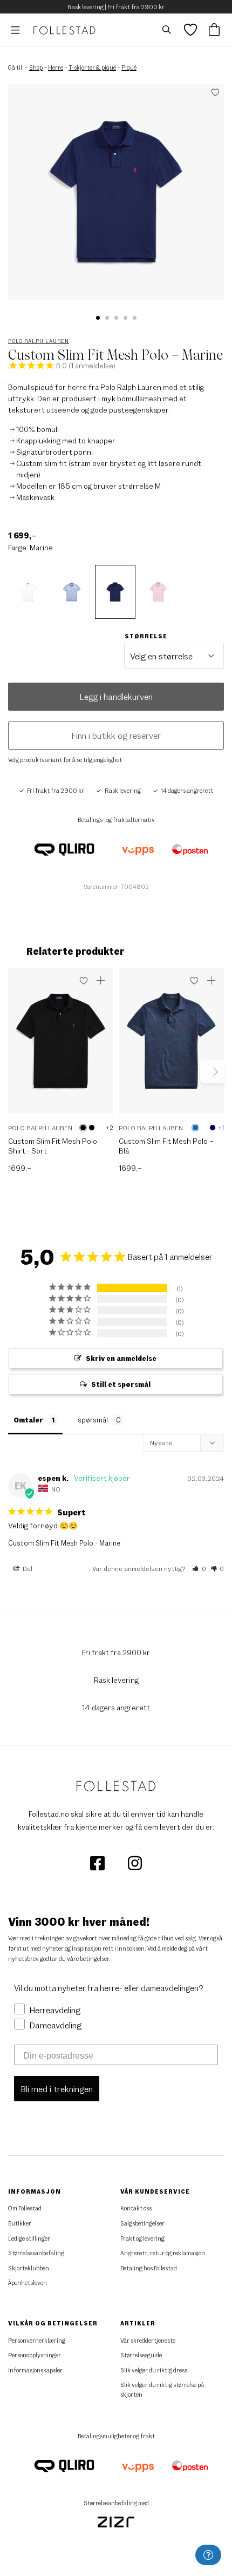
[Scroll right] (212, 1071)
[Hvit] (100, 1128)
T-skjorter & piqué (92, 67)
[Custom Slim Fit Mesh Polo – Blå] (171, 1046)
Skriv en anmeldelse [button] (121, 1358)
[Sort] (83, 1128)
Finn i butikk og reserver (116, 735)
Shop (36, 67)
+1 (221, 1127)
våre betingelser (88, 1958)
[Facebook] (98, 1862)
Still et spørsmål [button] (121, 1384)
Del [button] (27, 1568)
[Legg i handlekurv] (101, 981)
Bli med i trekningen (57, 2089)
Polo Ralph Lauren (39, 341)
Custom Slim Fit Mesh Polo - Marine (64, 1543)
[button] (98, 318)
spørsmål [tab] (93, 1420)
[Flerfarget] (92, 1128)
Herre (56, 67)
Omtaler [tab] (28, 1420)
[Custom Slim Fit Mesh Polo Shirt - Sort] (61, 1046)
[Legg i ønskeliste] (84, 981)
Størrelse (146, 636)
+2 (110, 1127)
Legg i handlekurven (116, 696)
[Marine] (213, 1128)
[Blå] (195, 1128)
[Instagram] (135, 1862)
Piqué (129, 67)
